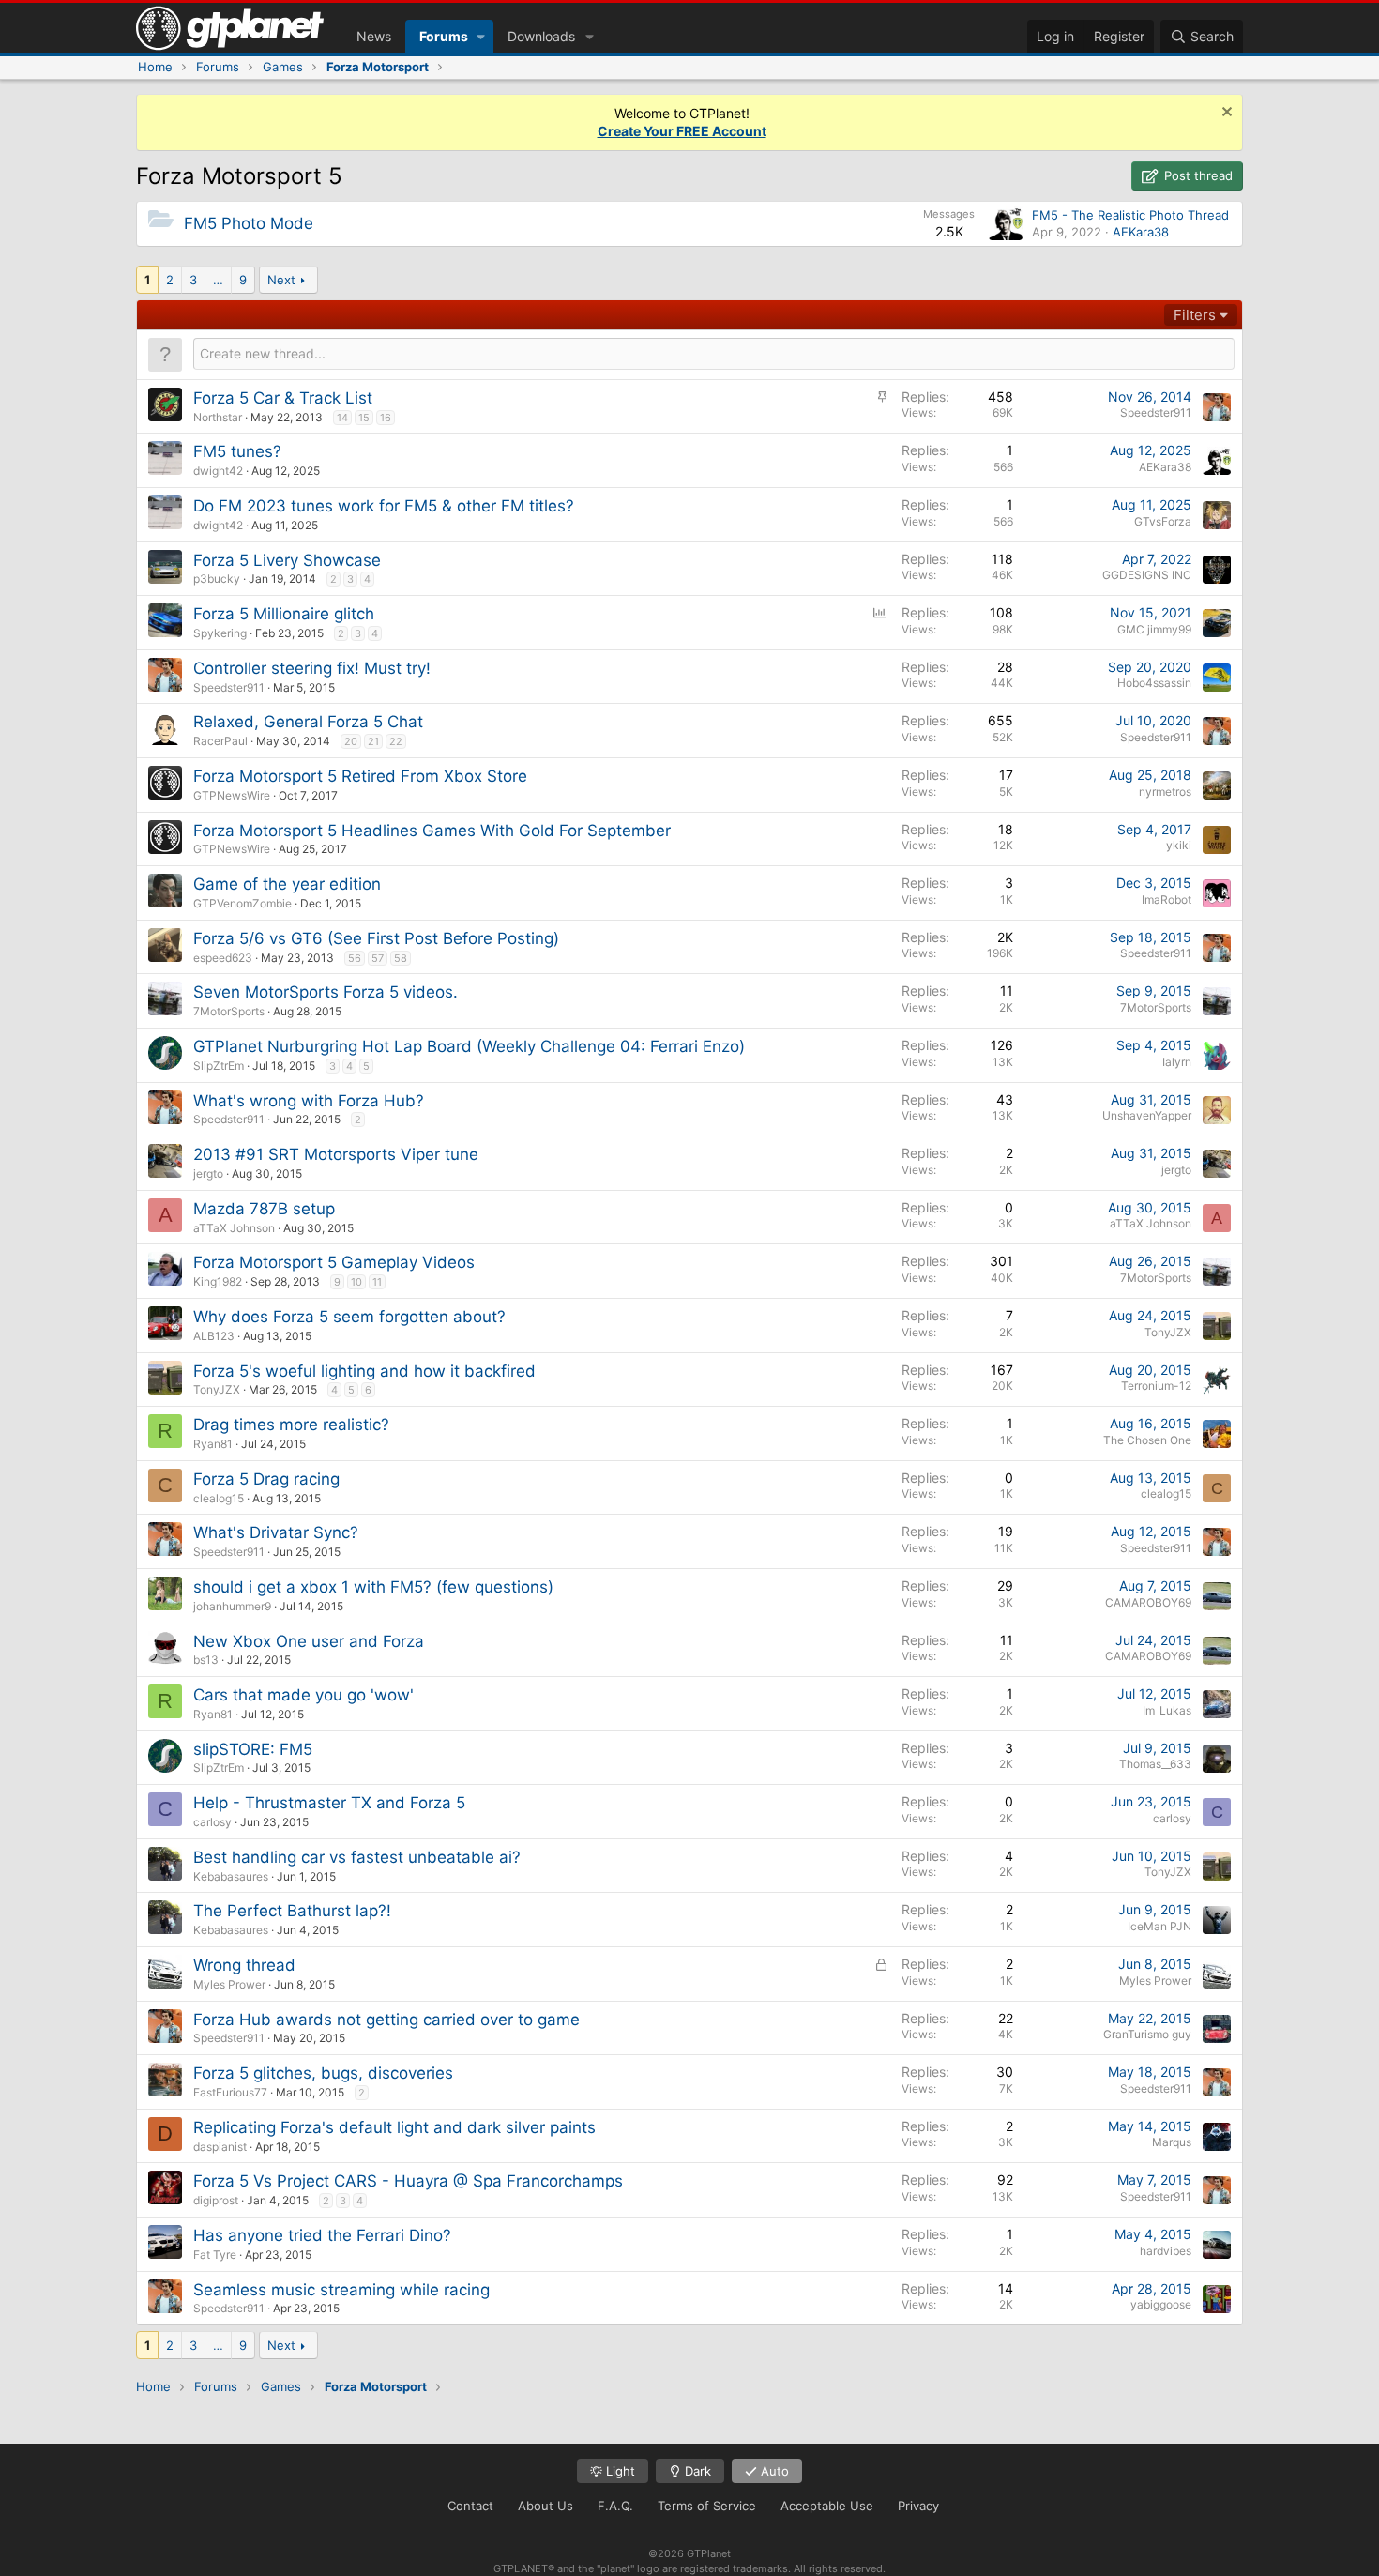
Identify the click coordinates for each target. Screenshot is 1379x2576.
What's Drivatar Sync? (276, 1532)
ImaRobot (1167, 899)
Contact (470, 2506)
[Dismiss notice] (1225, 114)
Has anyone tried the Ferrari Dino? (322, 2235)
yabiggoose (1161, 2304)
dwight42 (218, 471)
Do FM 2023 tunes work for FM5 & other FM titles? (384, 506)
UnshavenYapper (1147, 1115)
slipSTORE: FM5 (253, 1749)
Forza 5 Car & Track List (283, 398)
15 (364, 418)
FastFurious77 (230, 2092)
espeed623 (223, 958)
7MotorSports (229, 1011)
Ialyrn (1177, 1062)
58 (401, 958)
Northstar (218, 417)
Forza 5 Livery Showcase (287, 560)
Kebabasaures (231, 1876)
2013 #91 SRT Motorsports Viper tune (336, 1154)
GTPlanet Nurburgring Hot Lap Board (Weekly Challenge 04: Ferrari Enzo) (469, 1046)
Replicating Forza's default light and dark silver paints (394, 2127)
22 (396, 741)
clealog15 (219, 1498)
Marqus (1172, 2142)
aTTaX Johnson (234, 1228)
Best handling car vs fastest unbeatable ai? (357, 1857)
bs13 (206, 1660)
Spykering (220, 633)
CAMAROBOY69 (1148, 1602)
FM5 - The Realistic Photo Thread (1130, 215)
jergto (208, 1174)
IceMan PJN (1159, 1926)
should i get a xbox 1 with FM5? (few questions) (373, 1587)
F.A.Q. (615, 2506)
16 (386, 418)
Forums (444, 36)
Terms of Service (707, 2506)
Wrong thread (244, 1965)
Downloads (541, 36)
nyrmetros (1165, 792)
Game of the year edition (287, 884)
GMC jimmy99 (1154, 629)
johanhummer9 (232, 1606)
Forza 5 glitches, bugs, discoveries (323, 2073)
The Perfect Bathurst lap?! (292, 1911)
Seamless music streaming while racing (341, 2290)
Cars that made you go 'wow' (303, 1695)
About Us (546, 2506)
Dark (696, 2471)
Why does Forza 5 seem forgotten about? (349, 1317)
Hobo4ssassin (1154, 683)
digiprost (216, 2200)
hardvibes (1166, 2251)
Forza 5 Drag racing (266, 1479)
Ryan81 (213, 1444)
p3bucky (217, 579)
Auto (773, 2471)
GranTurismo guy (1147, 2034)
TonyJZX (1168, 1332)
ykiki (1179, 845)
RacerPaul (220, 741)
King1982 (218, 1281)
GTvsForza (1163, 521)
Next (281, 280)
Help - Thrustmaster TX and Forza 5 (329, 1803)
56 (355, 958)
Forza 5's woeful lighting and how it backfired (364, 1371)
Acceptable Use (827, 2506)
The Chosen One (1147, 1440)
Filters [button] (1195, 315)
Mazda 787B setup (264, 1209)
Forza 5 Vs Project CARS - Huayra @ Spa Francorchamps (408, 2181)
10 (356, 1282)
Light (619, 2471)
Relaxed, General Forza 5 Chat (308, 722)
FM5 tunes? (237, 451)
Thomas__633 (1155, 1764)
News (374, 36)
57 (378, 958)
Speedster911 (1156, 412)
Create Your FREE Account (682, 131)
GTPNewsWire (232, 795)
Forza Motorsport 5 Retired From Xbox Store (360, 776)
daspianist (220, 2147)
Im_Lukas (1167, 1710)
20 (351, 741)
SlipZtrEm (219, 1066)
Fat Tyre (215, 2255)
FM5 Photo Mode (249, 223)
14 (342, 418)
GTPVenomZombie (242, 903)
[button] (481, 37)
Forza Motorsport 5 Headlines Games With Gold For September (432, 831)
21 (373, 741)
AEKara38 (1141, 232)
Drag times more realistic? (291, 1425)
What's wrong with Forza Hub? (309, 1101)
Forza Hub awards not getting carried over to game (386, 2020)
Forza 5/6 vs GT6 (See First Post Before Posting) (376, 938)
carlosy (212, 1822)
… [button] (218, 280)
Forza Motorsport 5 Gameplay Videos (334, 1262)
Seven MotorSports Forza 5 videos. (326, 992)
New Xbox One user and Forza (309, 1641)
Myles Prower (229, 1984)
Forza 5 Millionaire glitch (284, 614)
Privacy (918, 2506)
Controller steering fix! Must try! (312, 668)
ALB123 (214, 1336)
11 (377, 1282)
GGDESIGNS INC (1147, 575)
